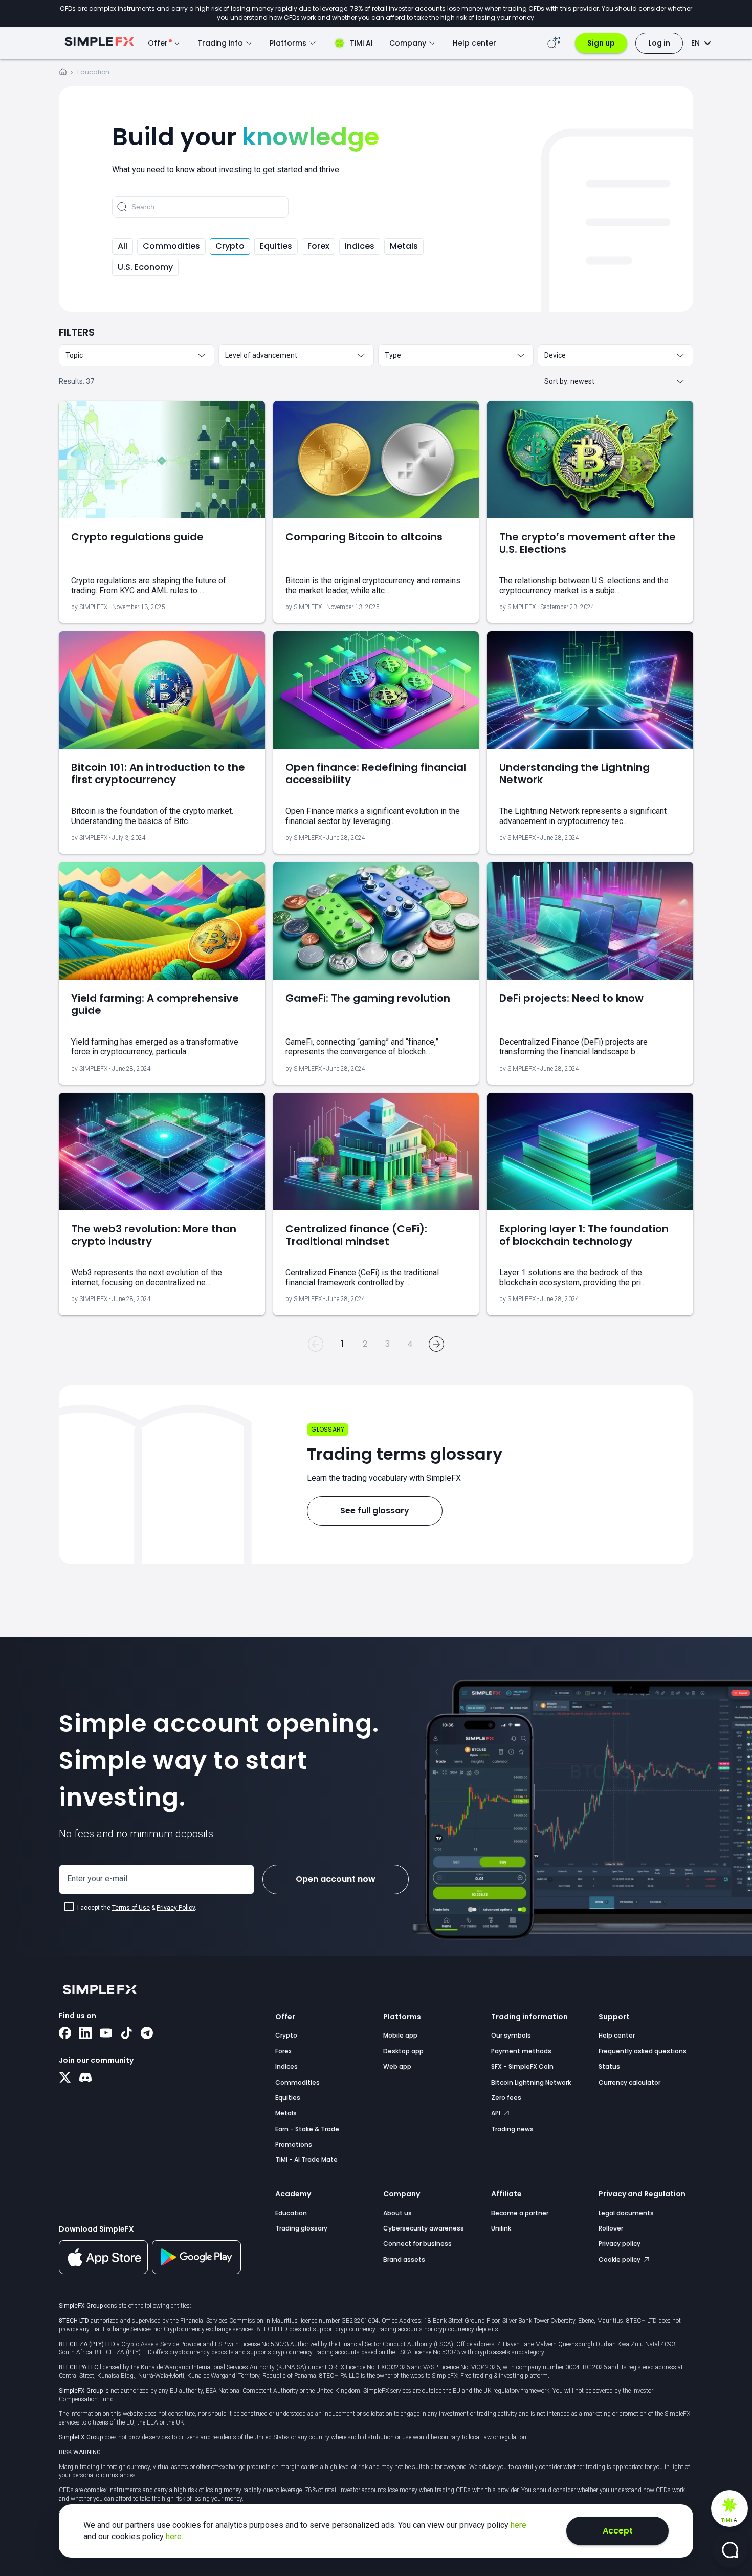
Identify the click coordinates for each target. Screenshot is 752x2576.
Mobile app (400, 2035)
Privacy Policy (176, 1908)
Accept (618, 2531)
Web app (397, 2066)
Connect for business (417, 2244)
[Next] (436, 1344)
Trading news (512, 2129)
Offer (285, 2017)
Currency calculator (629, 2082)
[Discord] (85, 2079)
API (496, 2113)
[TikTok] (126, 2034)
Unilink (501, 2228)
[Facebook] (65, 2034)
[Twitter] (65, 2079)
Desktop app (403, 2051)
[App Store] (103, 2272)
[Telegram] (147, 2034)
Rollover (611, 2228)
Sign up (601, 43)
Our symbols (511, 2035)
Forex (318, 246)
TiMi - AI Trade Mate (306, 2160)
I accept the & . (137, 1908)
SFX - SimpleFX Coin (522, 2066)
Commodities (171, 246)
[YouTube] (106, 2034)
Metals (404, 246)
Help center (474, 43)
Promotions (294, 2144)
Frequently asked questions (643, 2051)
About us (397, 2213)
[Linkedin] (85, 2034)
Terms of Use (131, 1908)
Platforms (402, 2017)
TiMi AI (361, 43)
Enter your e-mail (97, 1879)
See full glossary (375, 1511)
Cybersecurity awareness (424, 2228)
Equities (276, 246)
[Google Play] (196, 2271)
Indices (360, 246)
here (518, 2525)
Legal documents (626, 2213)
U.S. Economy (145, 267)
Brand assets (404, 2259)
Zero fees (506, 2098)
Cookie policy (620, 2259)
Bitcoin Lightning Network (531, 2082)
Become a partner (520, 2213)
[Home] (63, 73)
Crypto (230, 246)
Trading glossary (301, 2228)
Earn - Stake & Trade (307, 2129)
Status (609, 2066)
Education (291, 2213)
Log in (659, 43)
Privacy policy (620, 2244)
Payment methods (521, 2051)
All (123, 246)
